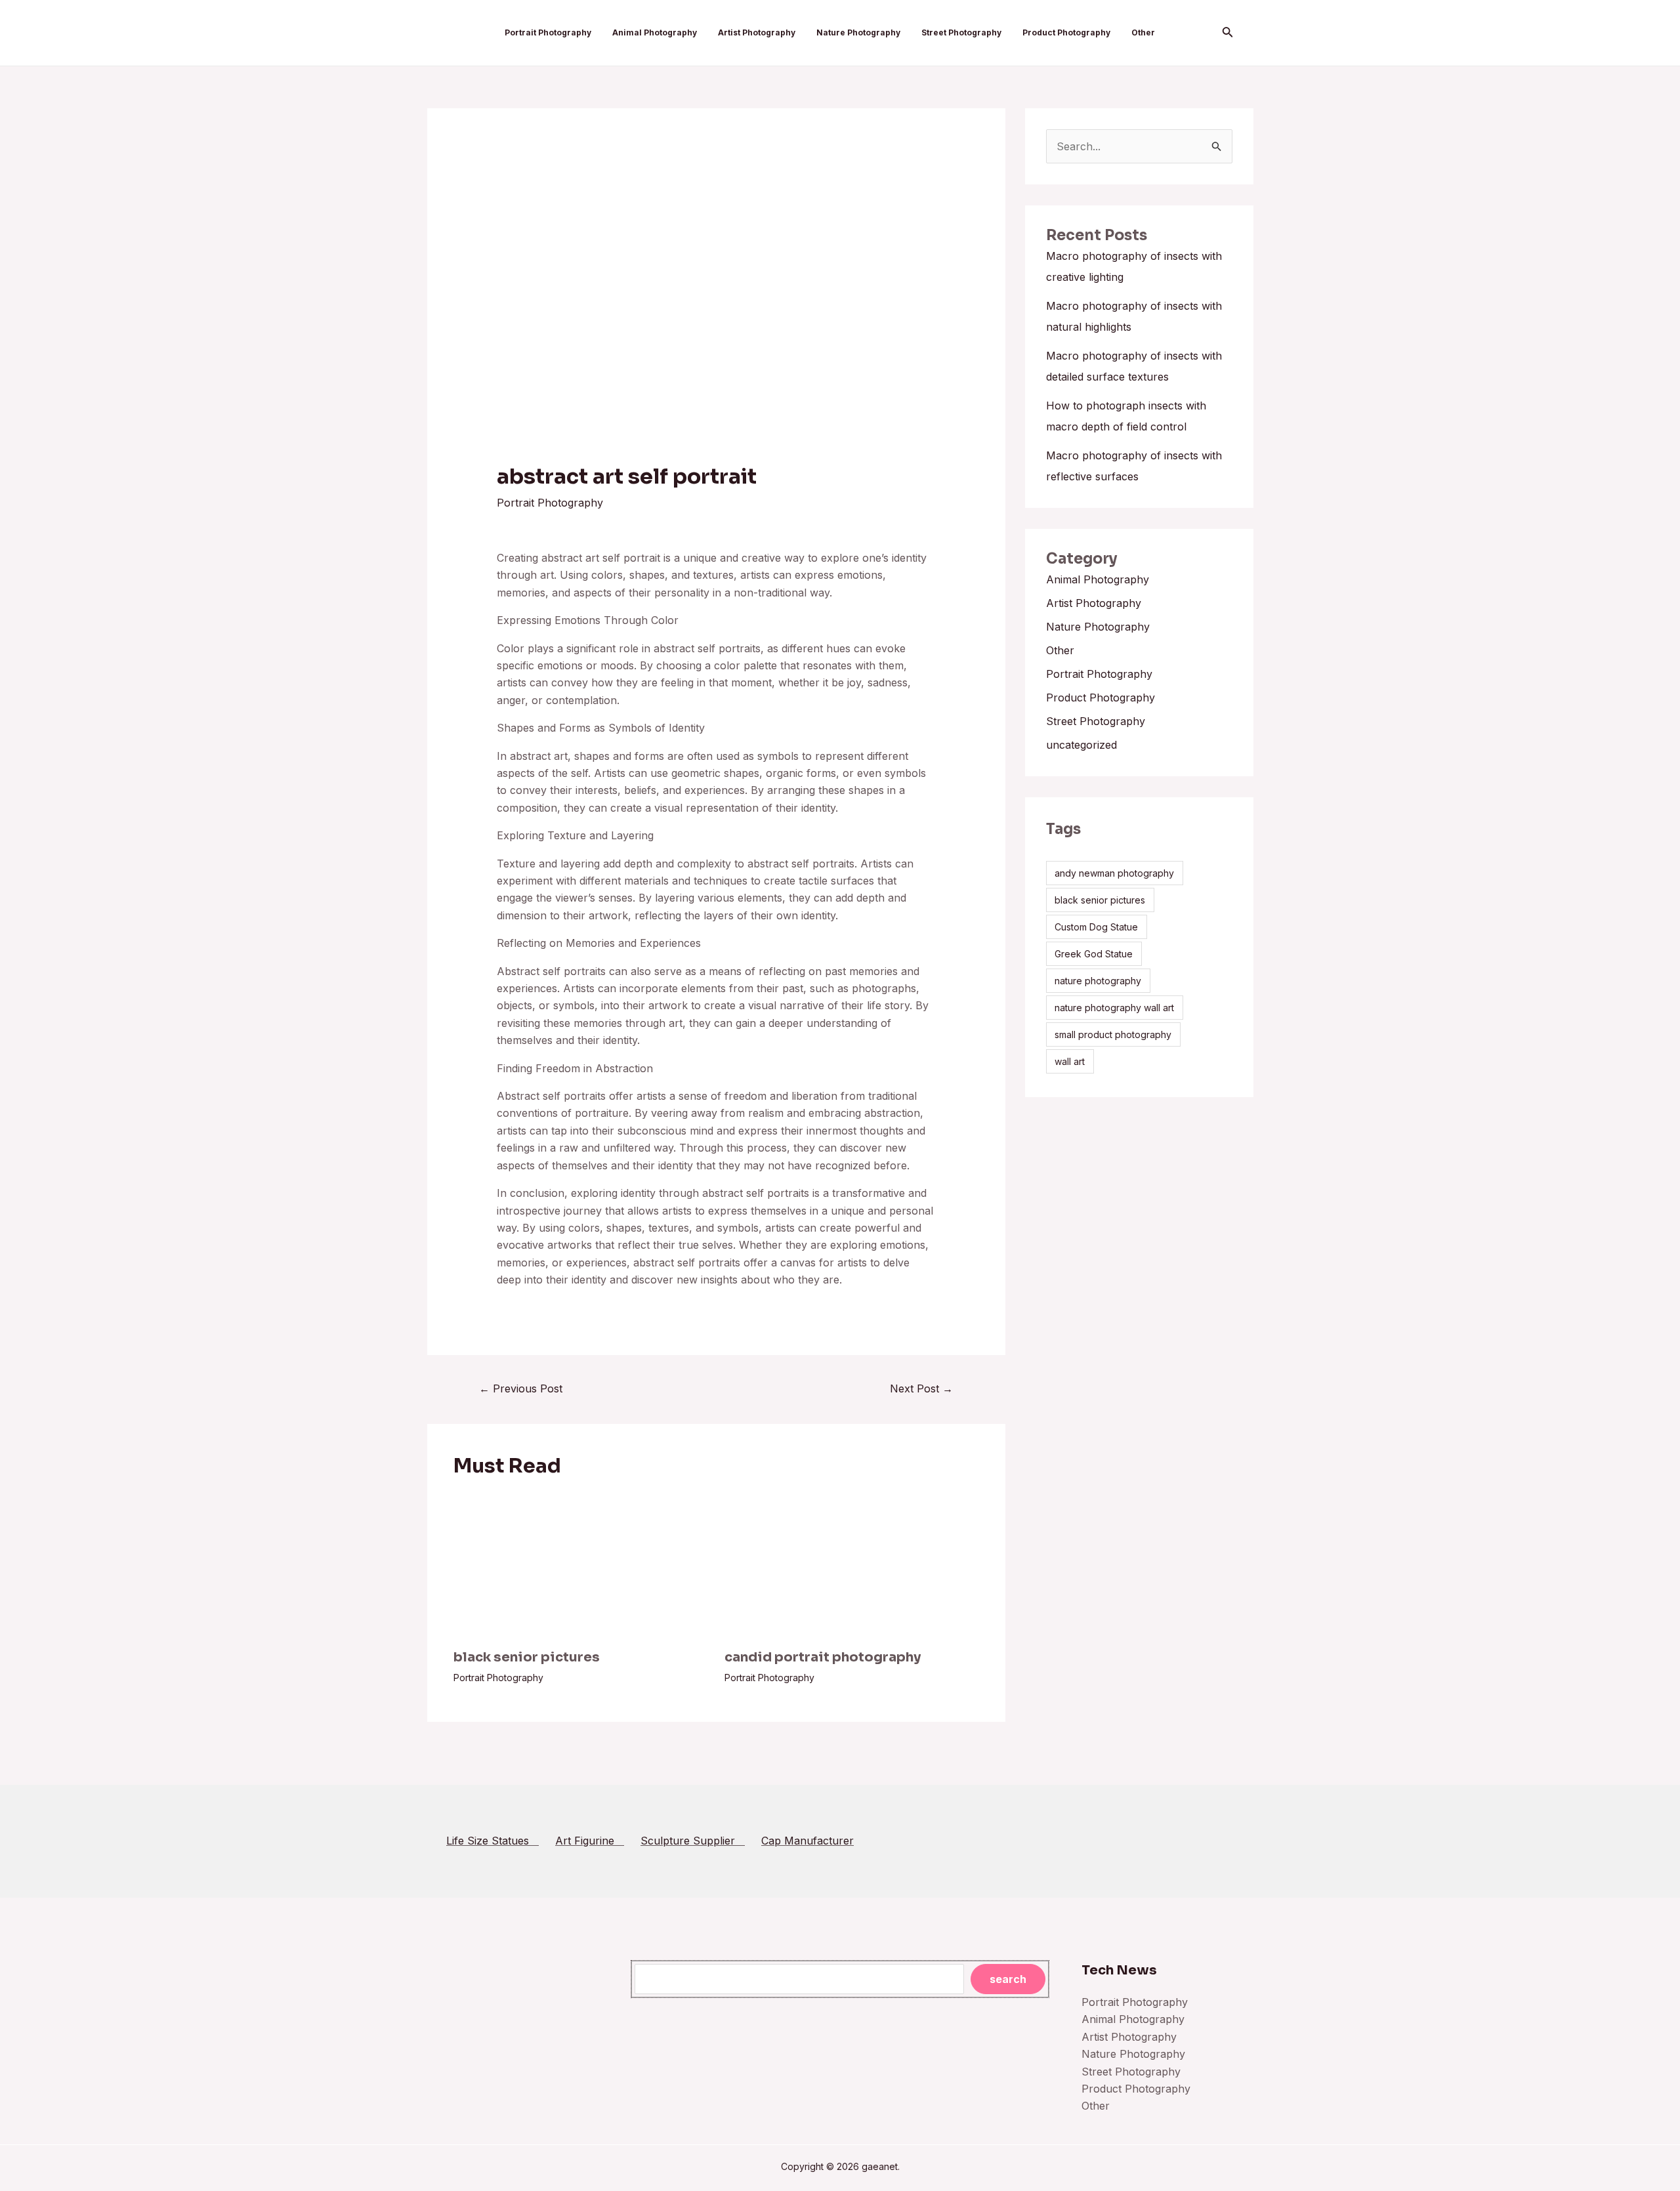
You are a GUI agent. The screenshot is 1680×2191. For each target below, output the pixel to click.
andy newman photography (1114, 873)
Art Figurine (590, 1841)
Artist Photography (757, 32)
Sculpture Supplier (693, 1841)
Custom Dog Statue (1096, 927)
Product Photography (1066, 32)
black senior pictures (527, 1657)
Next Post (921, 1388)
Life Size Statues (493, 1841)
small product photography (1113, 1034)
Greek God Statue (1094, 954)
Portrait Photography (548, 32)
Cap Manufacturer (808, 1841)
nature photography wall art (1114, 1008)
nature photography (1098, 981)
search (1008, 1979)
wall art (1070, 1061)
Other (1143, 32)
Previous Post (521, 1388)
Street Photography (961, 32)
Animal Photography (655, 32)
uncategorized (1081, 745)
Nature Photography (858, 32)
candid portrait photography (823, 1657)
